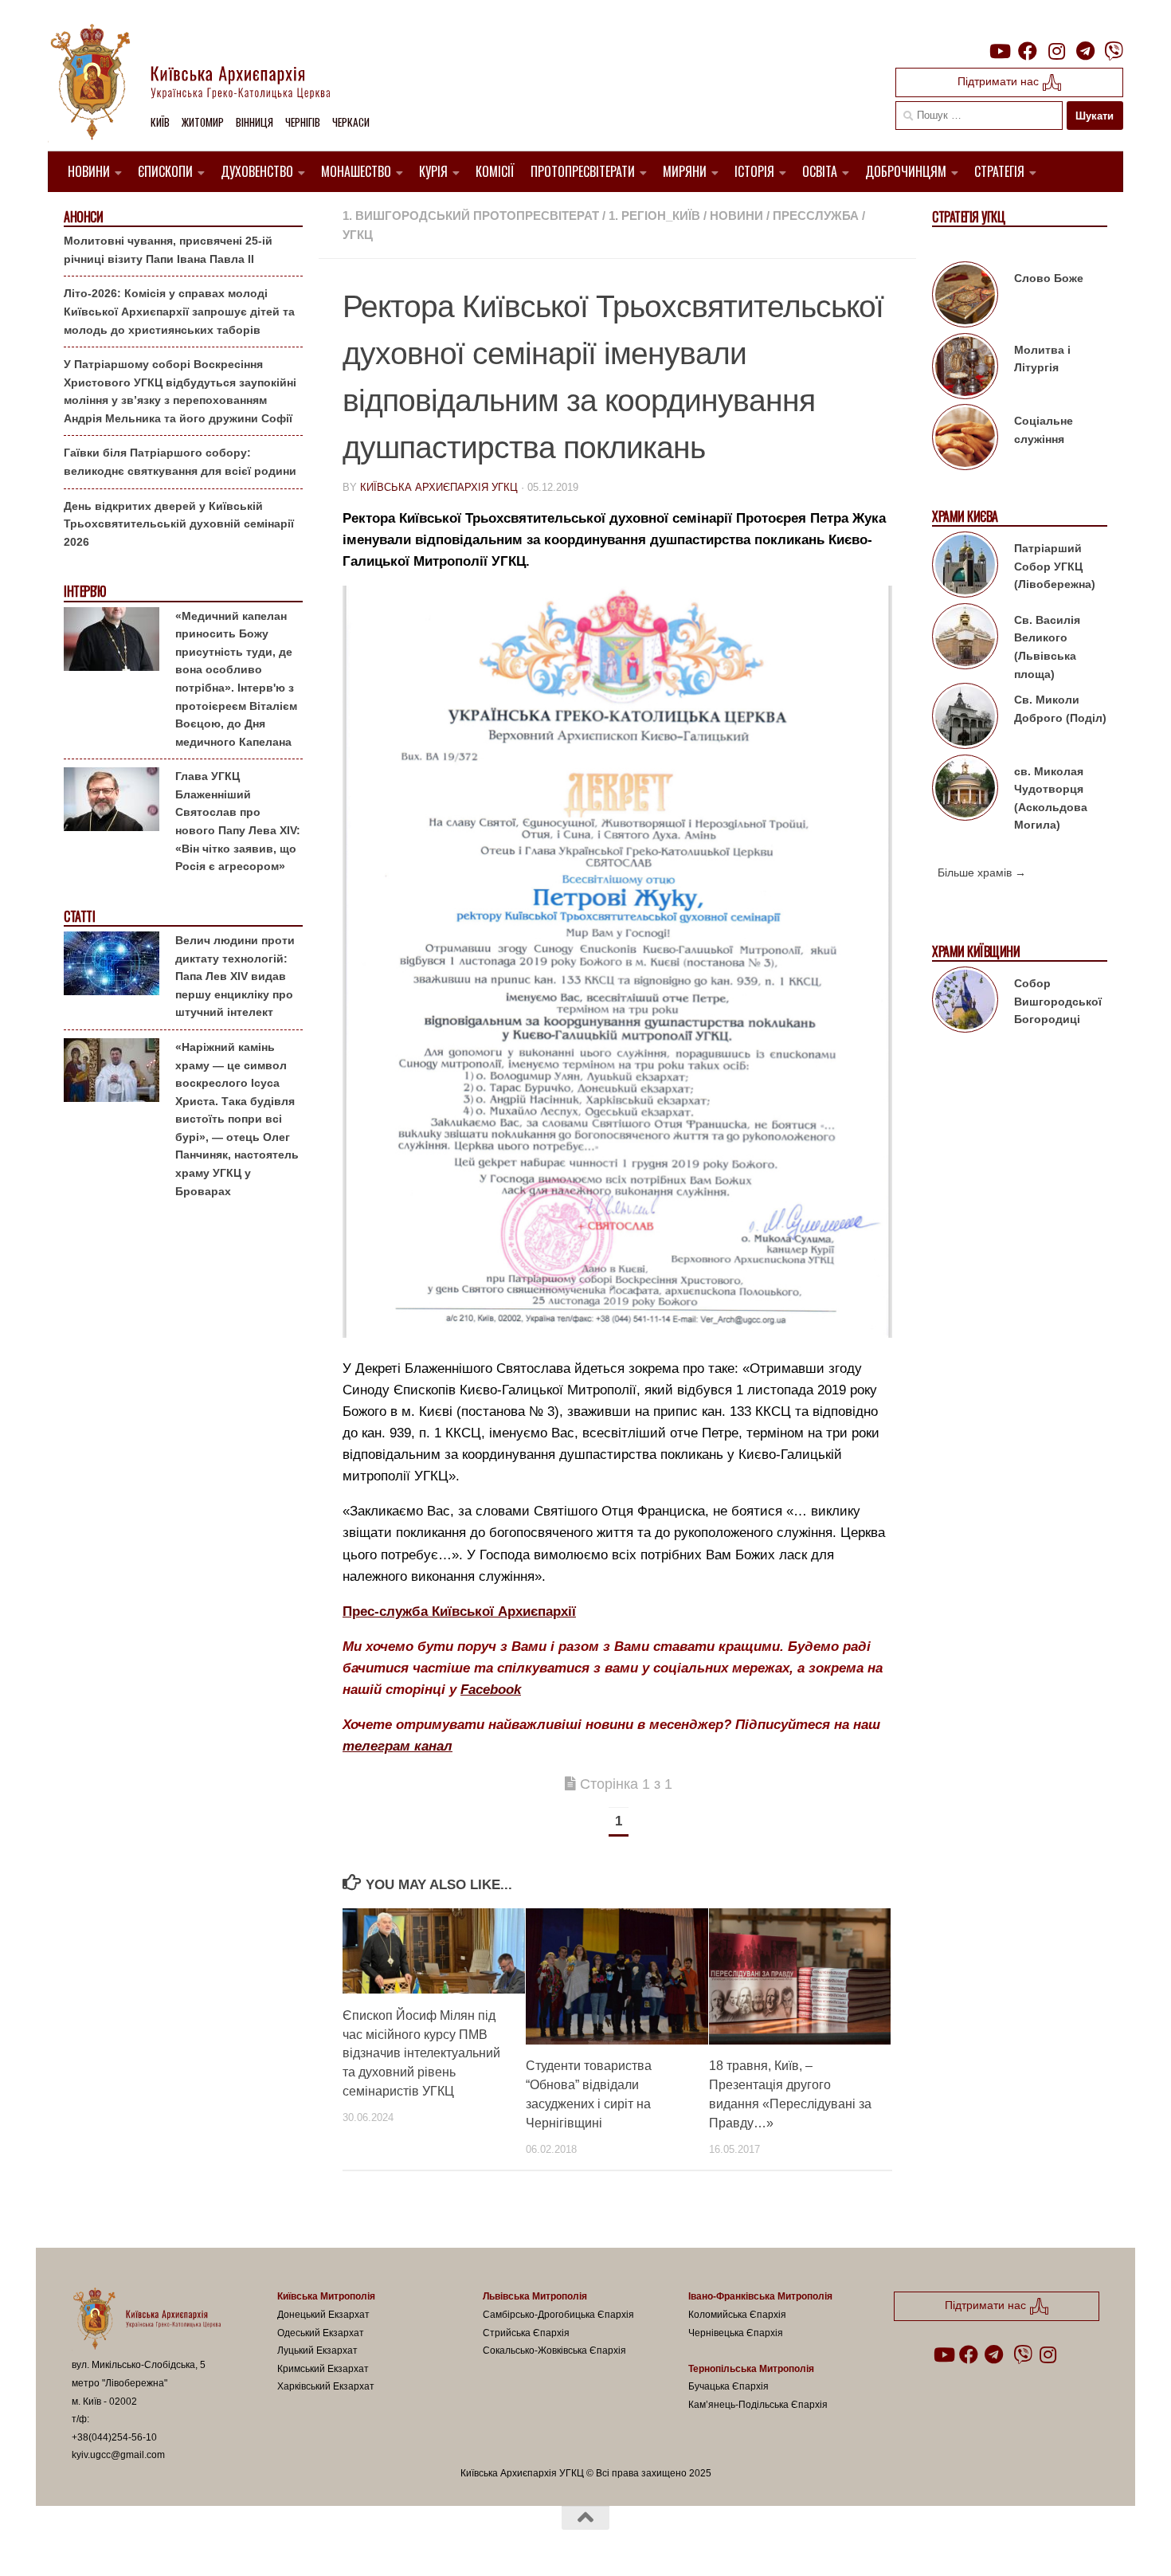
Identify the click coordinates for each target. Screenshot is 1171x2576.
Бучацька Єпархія (728, 2386)
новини (736, 216)
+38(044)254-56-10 (114, 2437)
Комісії (495, 171)
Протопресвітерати (583, 171)
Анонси (83, 217)
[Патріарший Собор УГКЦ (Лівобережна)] (965, 567)
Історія (754, 171)
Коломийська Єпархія (737, 2315)
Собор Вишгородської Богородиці (1058, 1001)
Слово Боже (1049, 278)
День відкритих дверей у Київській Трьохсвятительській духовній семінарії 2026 (179, 524)
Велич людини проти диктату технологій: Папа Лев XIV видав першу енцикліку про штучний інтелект (235, 976)
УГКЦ (358, 235)
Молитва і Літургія (1042, 359)
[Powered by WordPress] (131, 2543)
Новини (89, 171)
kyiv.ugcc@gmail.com (118, 2455)
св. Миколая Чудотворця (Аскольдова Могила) (1051, 798)
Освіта (820, 171)
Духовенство (257, 171)
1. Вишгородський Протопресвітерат (471, 216)
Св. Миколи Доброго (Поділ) (1060, 709)
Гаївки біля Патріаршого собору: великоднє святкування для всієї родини (180, 462)
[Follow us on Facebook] (1028, 51)
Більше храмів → (982, 872)
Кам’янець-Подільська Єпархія (758, 2405)
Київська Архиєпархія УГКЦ (439, 487)
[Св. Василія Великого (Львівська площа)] (965, 639)
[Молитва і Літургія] (965, 369)
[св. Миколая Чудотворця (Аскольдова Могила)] (965, 790)
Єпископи (165, 171)
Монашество (356, 171)
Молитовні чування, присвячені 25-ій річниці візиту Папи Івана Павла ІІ (168, 250)
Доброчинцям (906, 171)
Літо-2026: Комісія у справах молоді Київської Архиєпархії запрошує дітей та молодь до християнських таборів (179, 311)
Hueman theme (257, 2543)
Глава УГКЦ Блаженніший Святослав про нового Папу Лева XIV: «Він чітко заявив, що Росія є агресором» (238, 821)
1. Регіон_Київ (654, 216)
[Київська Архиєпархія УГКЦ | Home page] (203, 84)
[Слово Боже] (965, 297)
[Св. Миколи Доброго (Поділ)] (965, 719)
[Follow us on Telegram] (1085, 51)
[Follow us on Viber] (1114, 51)
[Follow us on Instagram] (1056, 51)
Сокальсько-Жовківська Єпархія (554, 2351)
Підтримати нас (1000, 81)
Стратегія (999, 171)
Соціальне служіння (1044, 430)
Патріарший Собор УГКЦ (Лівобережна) (1055, 566)
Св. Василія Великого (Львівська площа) (1047, 647)
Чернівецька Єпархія (736, 2333)
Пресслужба (816, 216)
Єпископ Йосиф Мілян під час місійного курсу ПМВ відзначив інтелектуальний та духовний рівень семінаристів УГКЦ (421, 2053)
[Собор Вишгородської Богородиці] (965, 1002)
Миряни (685, 171)
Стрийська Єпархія (526, 2333)
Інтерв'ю (84, 592)
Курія (433, 171)
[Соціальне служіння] (965, 440)
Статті (79, 917)
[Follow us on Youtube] (999, 51)
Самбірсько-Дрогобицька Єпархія (558, 2315)
